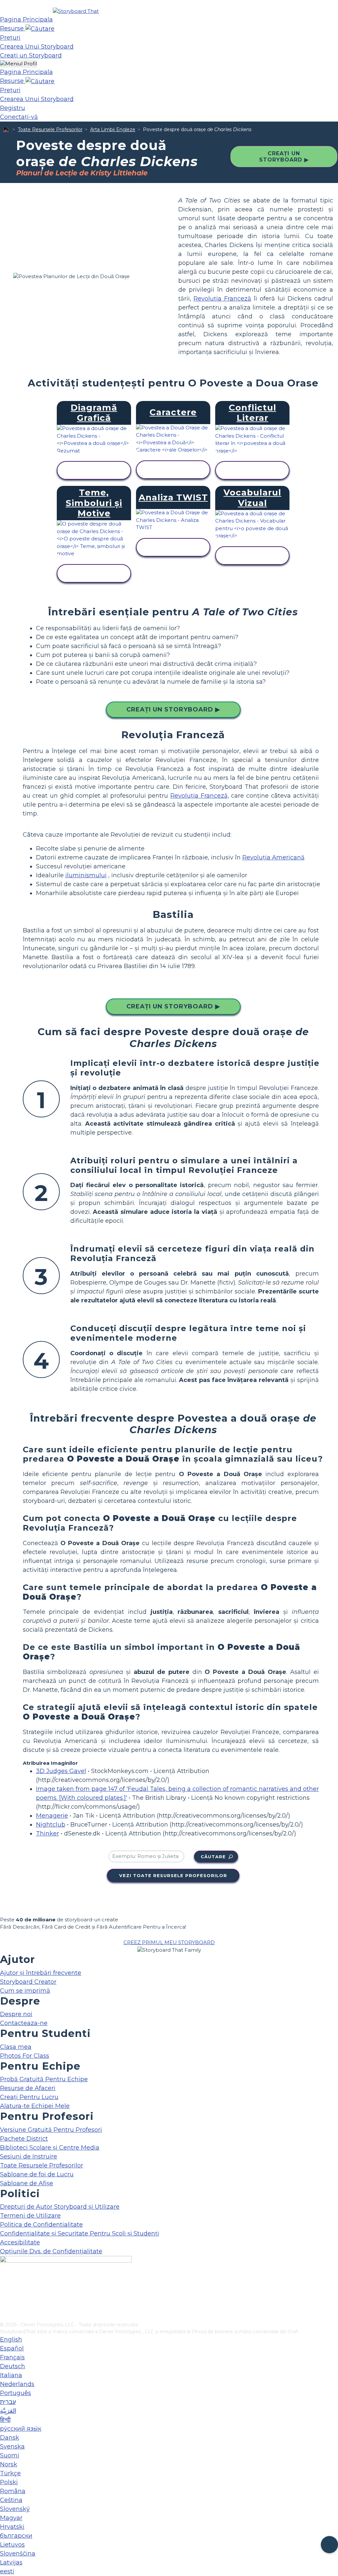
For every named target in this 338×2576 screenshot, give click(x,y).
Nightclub (51, 1825)
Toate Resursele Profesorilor (50, 129)
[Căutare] (40, 28)
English (11, 2340)
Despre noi (16, 2014)
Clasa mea (16, 2047)
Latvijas (11, 2562)
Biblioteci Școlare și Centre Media (50, 2148)
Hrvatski (12, 2527)
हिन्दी (5, 2420)
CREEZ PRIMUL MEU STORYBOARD (169, 1942)
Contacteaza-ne (24, 2023)
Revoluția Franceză (222, 299)
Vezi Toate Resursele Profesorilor (173, 1875)
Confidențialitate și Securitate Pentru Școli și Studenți (80, 2233)
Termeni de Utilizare (30, 2216)
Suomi (10, 2455)
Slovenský (15, 2509)
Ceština (11, 2500)
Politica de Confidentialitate (41, 2225)
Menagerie (52, 1816)
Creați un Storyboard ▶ (284, 157)
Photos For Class (25, 2056)
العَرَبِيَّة (8, 2411)
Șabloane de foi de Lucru (37, 2174)
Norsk (9, 2464)
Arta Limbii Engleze (113, 129)
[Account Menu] (18, 64)
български (16, 2536)
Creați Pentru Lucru (29, 2097)
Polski (9, 2482)
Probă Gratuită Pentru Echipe (44, 2079)
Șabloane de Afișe (27, 2183)
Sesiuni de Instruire (29, 2157)
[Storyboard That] (76, 11)
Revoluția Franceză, (200, 796)
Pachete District (24, 2139)
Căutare (213, 1857)
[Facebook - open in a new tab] (4, 2284)
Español (12, 2348)
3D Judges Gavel (61, 1771)
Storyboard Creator (28, 1982)
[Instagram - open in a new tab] (4, 2295)
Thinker (48, 1833)
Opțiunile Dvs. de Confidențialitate (51, 2251)
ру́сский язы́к (21, 2429)
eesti (7, 2571)
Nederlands (17, 2384)
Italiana (11, 2375)
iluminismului (86, 875)
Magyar (11, 2518)
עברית (8, 2402)
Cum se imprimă (25, 1991)
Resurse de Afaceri (28, 2088)
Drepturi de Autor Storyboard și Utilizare (60, 2207)
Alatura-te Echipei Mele (35, 2106)
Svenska (12, 2447)
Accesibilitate (20, 2242)
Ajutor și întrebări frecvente (41, 1973)
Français (12, 2357)
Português (16, 2393)
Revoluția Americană (273, 857)
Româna (13, 2491)
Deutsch (13, 2366)
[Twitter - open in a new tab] (4, 2306)
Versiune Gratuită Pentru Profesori (51, 2130)
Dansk (10, 2438)
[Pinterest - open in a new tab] (4, 2317)
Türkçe (10, 2473)
